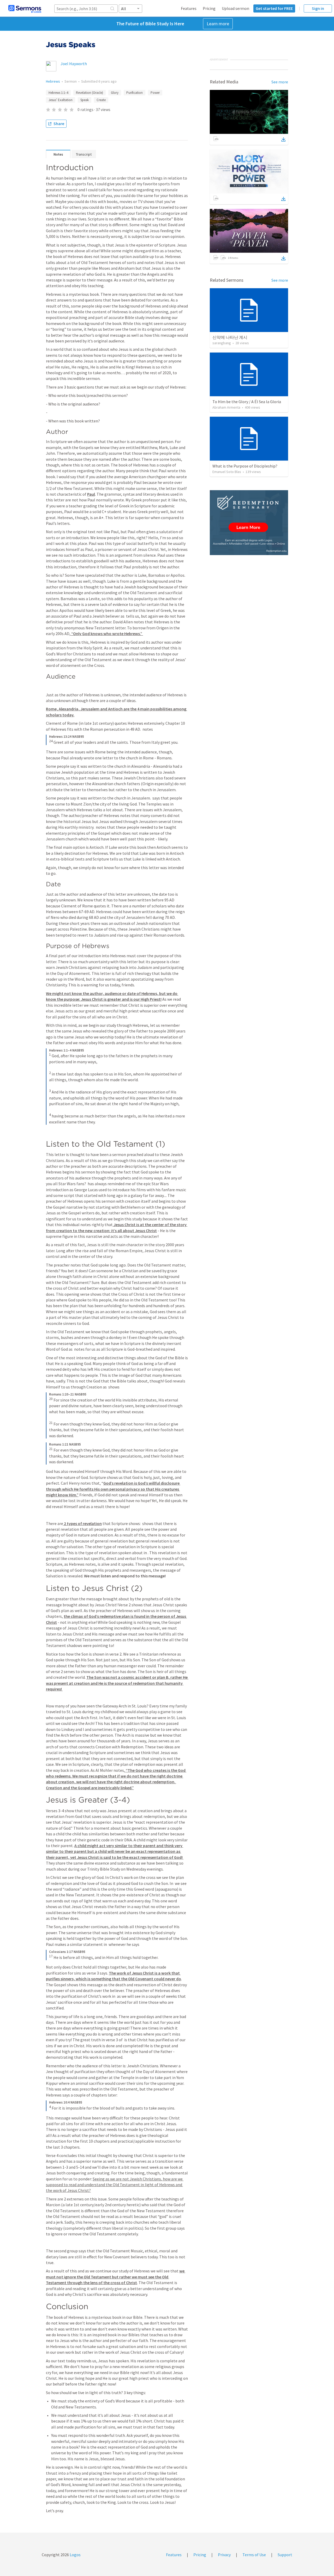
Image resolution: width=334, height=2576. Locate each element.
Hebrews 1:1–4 (58, 93)
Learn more (218, 24)
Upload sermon (235, 8)
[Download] (283, 139)
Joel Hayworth (74, 64)
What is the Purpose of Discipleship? (245, 466)
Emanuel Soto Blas (227, 472)
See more (280, 82)
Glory (115, 93)
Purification (135, 93)
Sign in (318, 8)
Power (155, 93)
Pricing (209, 8)
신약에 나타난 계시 (230, 337)
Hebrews (53, 81)
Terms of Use (254, 2555)
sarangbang (222, 343)
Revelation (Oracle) (90, 93)
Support (285, 2555)
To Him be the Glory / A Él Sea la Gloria (247, 402)
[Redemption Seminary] (249, 523)
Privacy (224, 2555)
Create (101, 100)
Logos (75, 2555)
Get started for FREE (274, 8)
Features (189, 8)
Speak (85, 100)
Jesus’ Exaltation (61, 100)
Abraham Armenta (226, 407)
